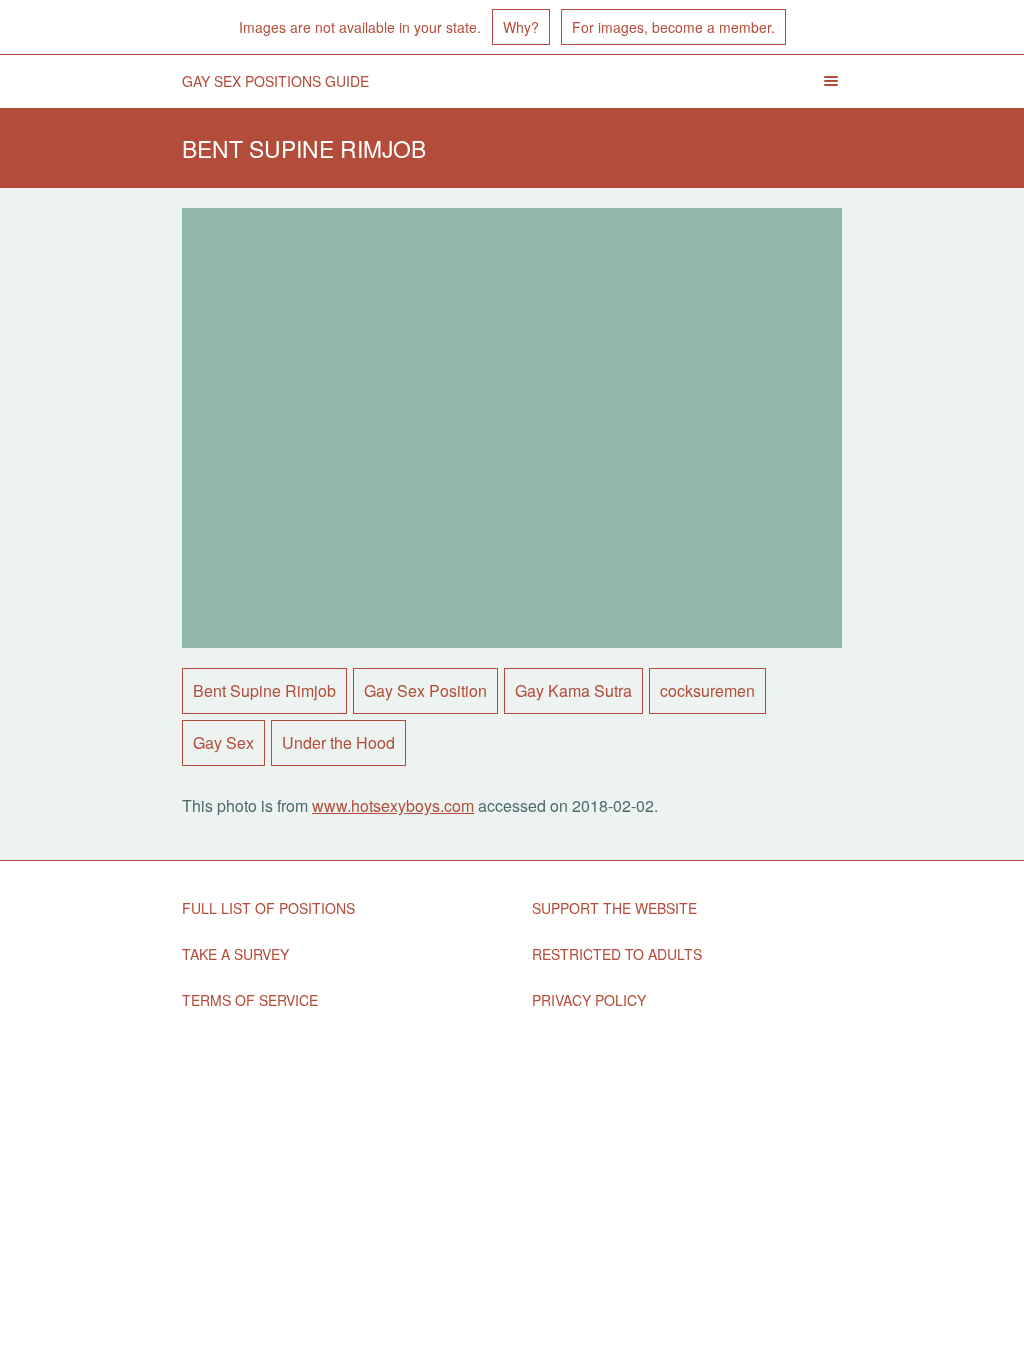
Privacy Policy (589, 1000)
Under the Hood (338, 742)
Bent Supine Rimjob (264, 690)
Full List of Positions (268, 908)
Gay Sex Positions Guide (275, 81)
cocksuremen (707, 690)
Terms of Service (250, 1000)
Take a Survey (235, 954)
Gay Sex (223, 742)
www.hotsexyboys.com (393, 805)
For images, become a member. (673, 27)
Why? (521, 27)
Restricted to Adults (617, 954)
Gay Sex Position (425, 690)
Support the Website (614, 908)
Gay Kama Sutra (573, 690)
